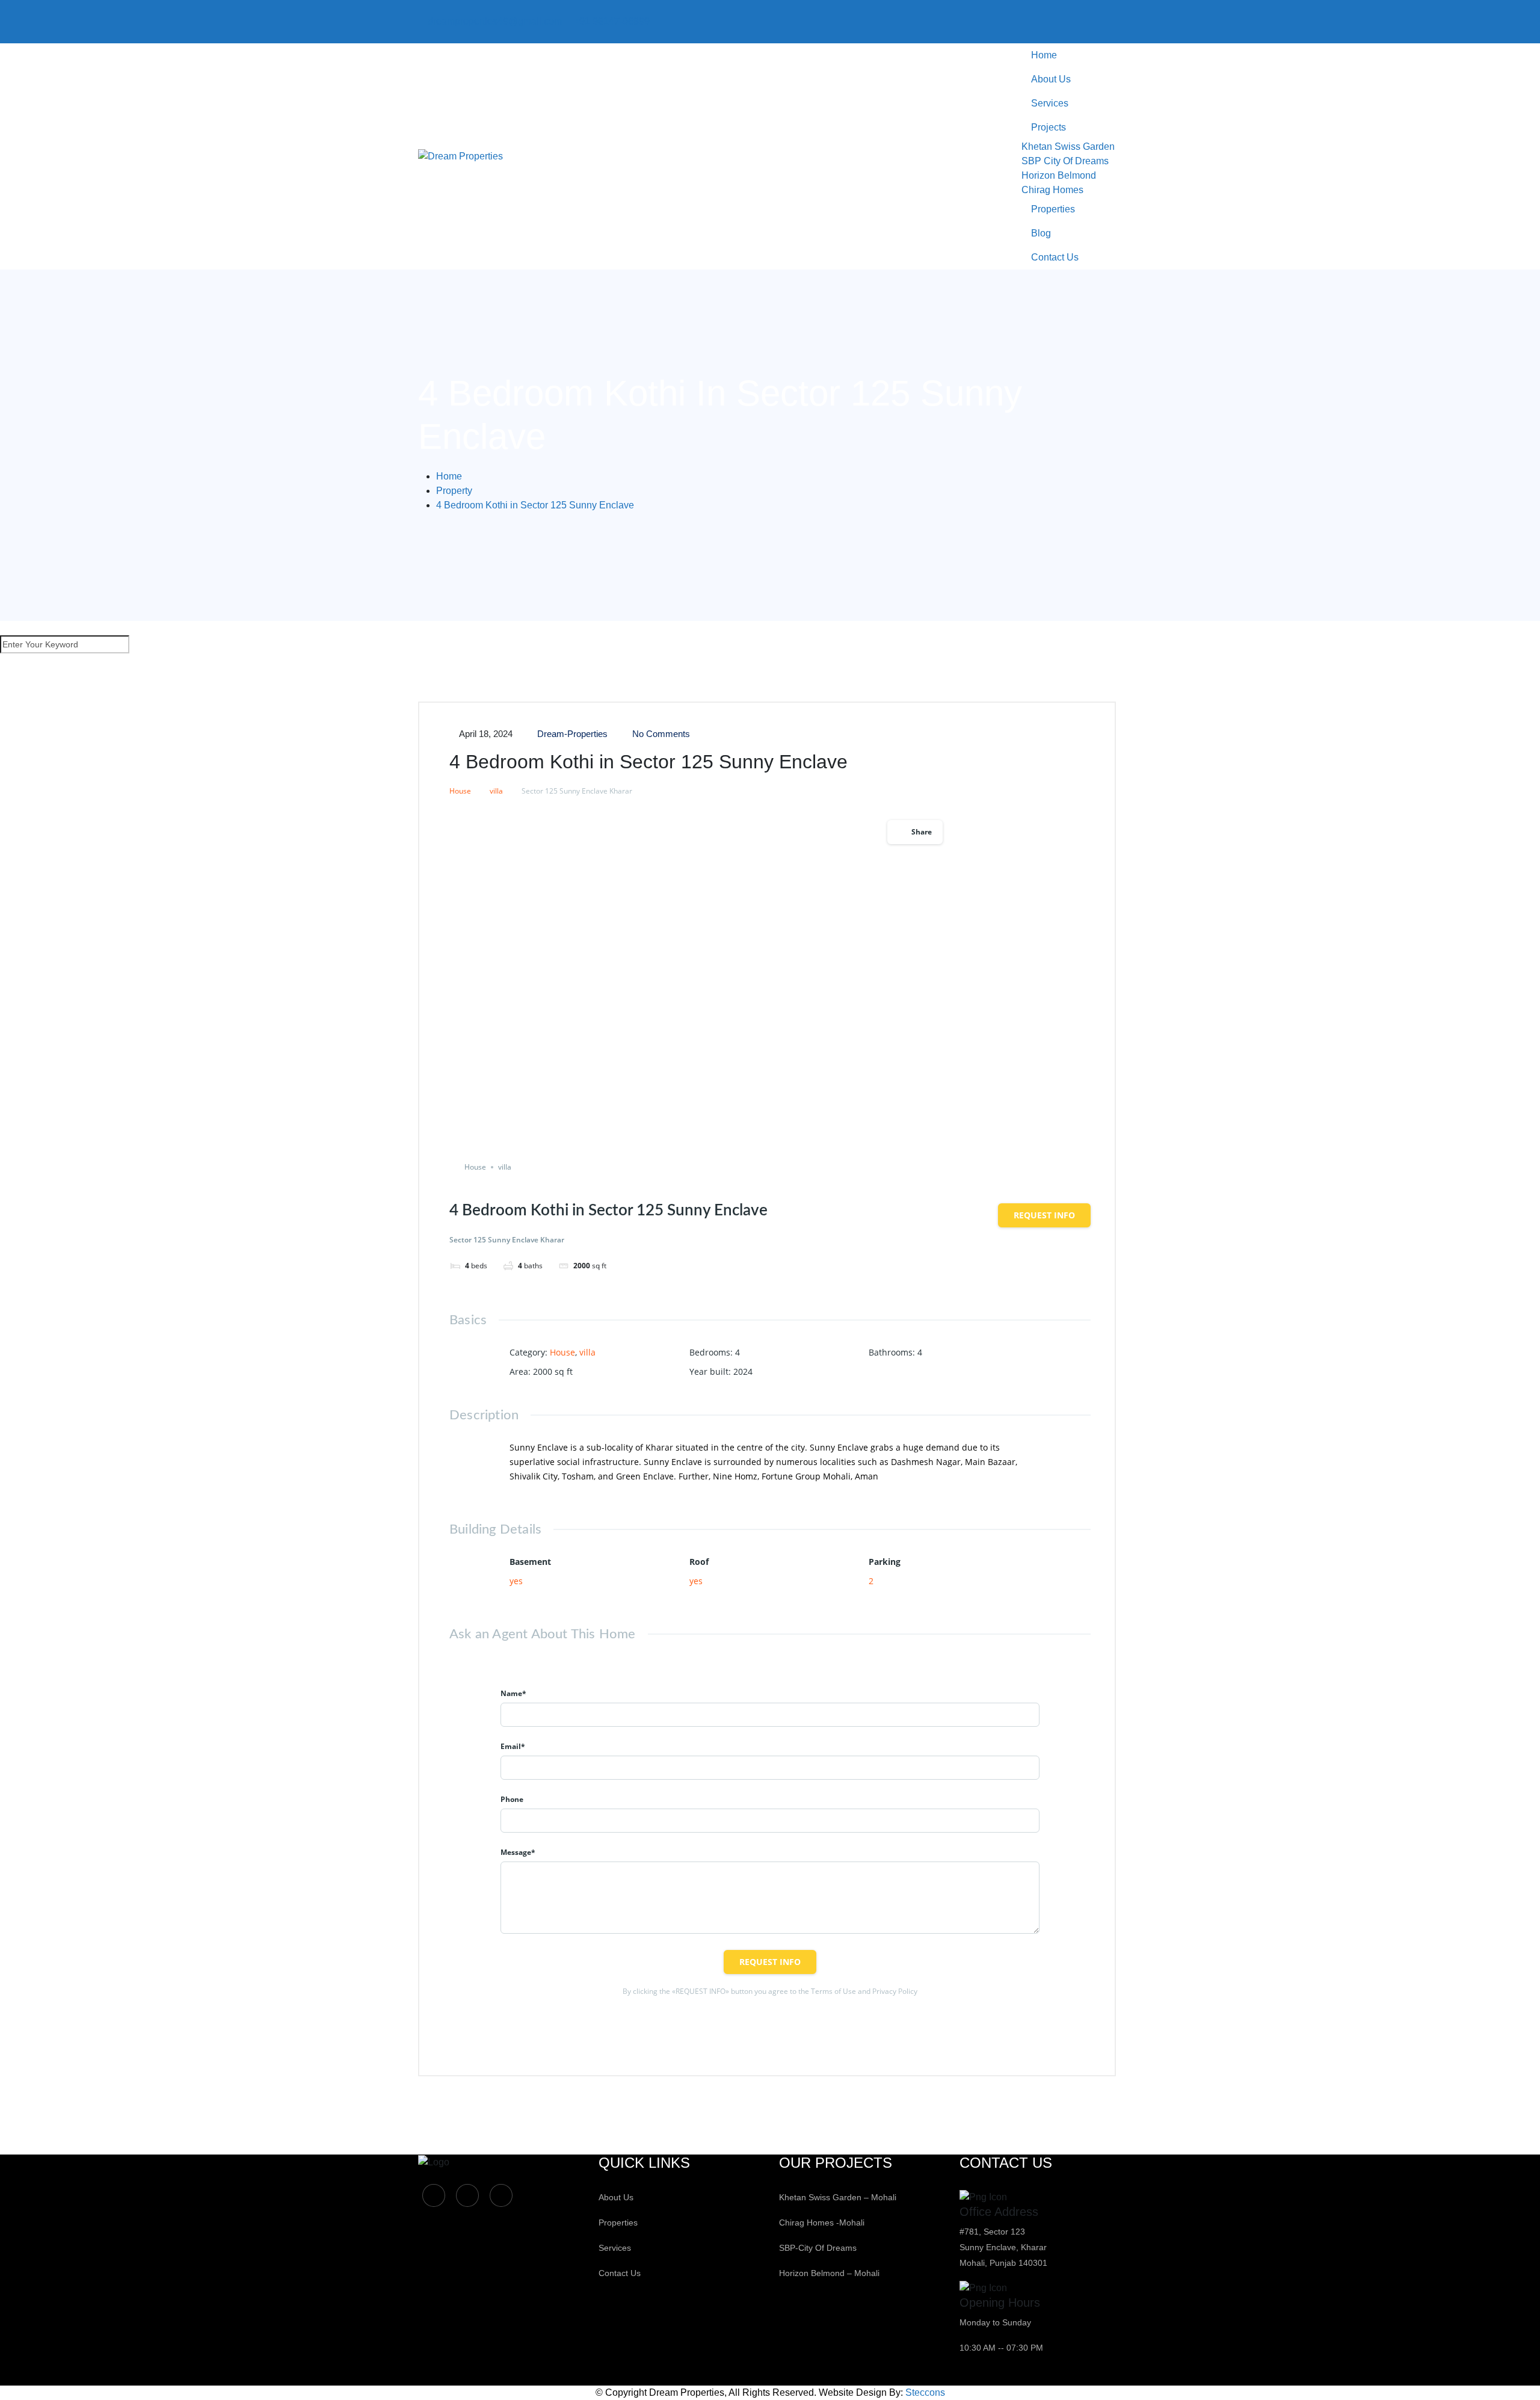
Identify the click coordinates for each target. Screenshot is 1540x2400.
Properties (1053, 209)
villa (496, 791)
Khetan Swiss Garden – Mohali (838, 2197)
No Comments (660, 734)
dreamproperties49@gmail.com (495, 21)
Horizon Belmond (1059, 175)
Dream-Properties (571, 734)
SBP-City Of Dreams (818, 2248)
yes (516, 1581)
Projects (1049, 127)
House (460, 791)
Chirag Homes (1052, 190)
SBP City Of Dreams (1065, 161)
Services (1050, 103)
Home (1044, 55)
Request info (1044, 1215)
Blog (1041, 233)
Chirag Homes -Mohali (822, 2223)
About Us (1051, 79)
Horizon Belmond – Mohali (829, 2273)
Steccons (925, 2392)
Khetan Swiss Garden (1068, 147)
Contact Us (1055, 257)
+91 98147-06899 (612, 21)
